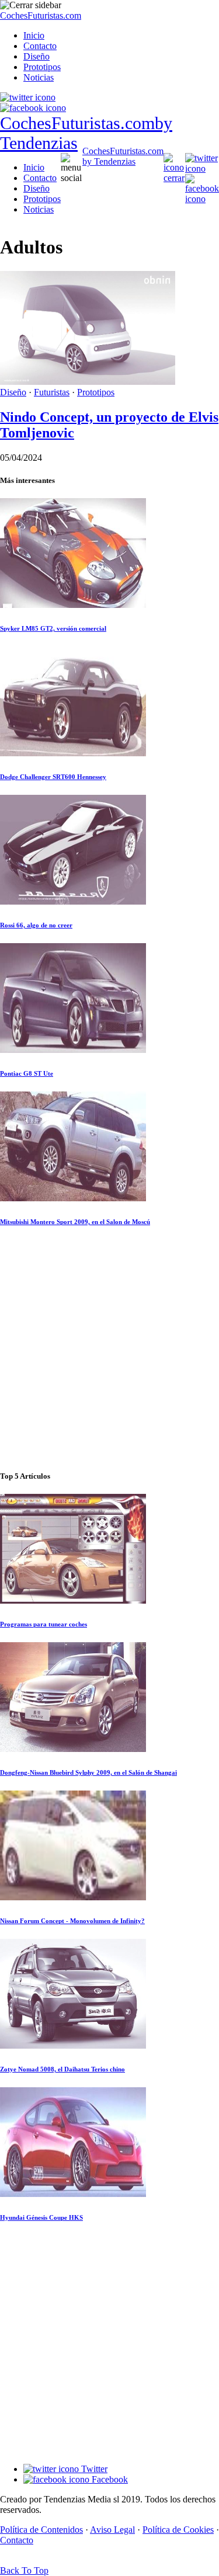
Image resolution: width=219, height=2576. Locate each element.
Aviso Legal (112, 2530)
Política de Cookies (178, 2530)
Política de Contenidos (41, 2530)
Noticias (39, 77)
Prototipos (42, 67)
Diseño (36, 56)
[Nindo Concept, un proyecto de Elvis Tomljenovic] (88, 382)
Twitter (93, 2469)
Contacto (40, 46)
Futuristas (52, 392)
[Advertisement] (109, 1349)
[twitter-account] (28, 97)
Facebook (109, 2479)
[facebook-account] (33, 108)
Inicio (34, 35)
